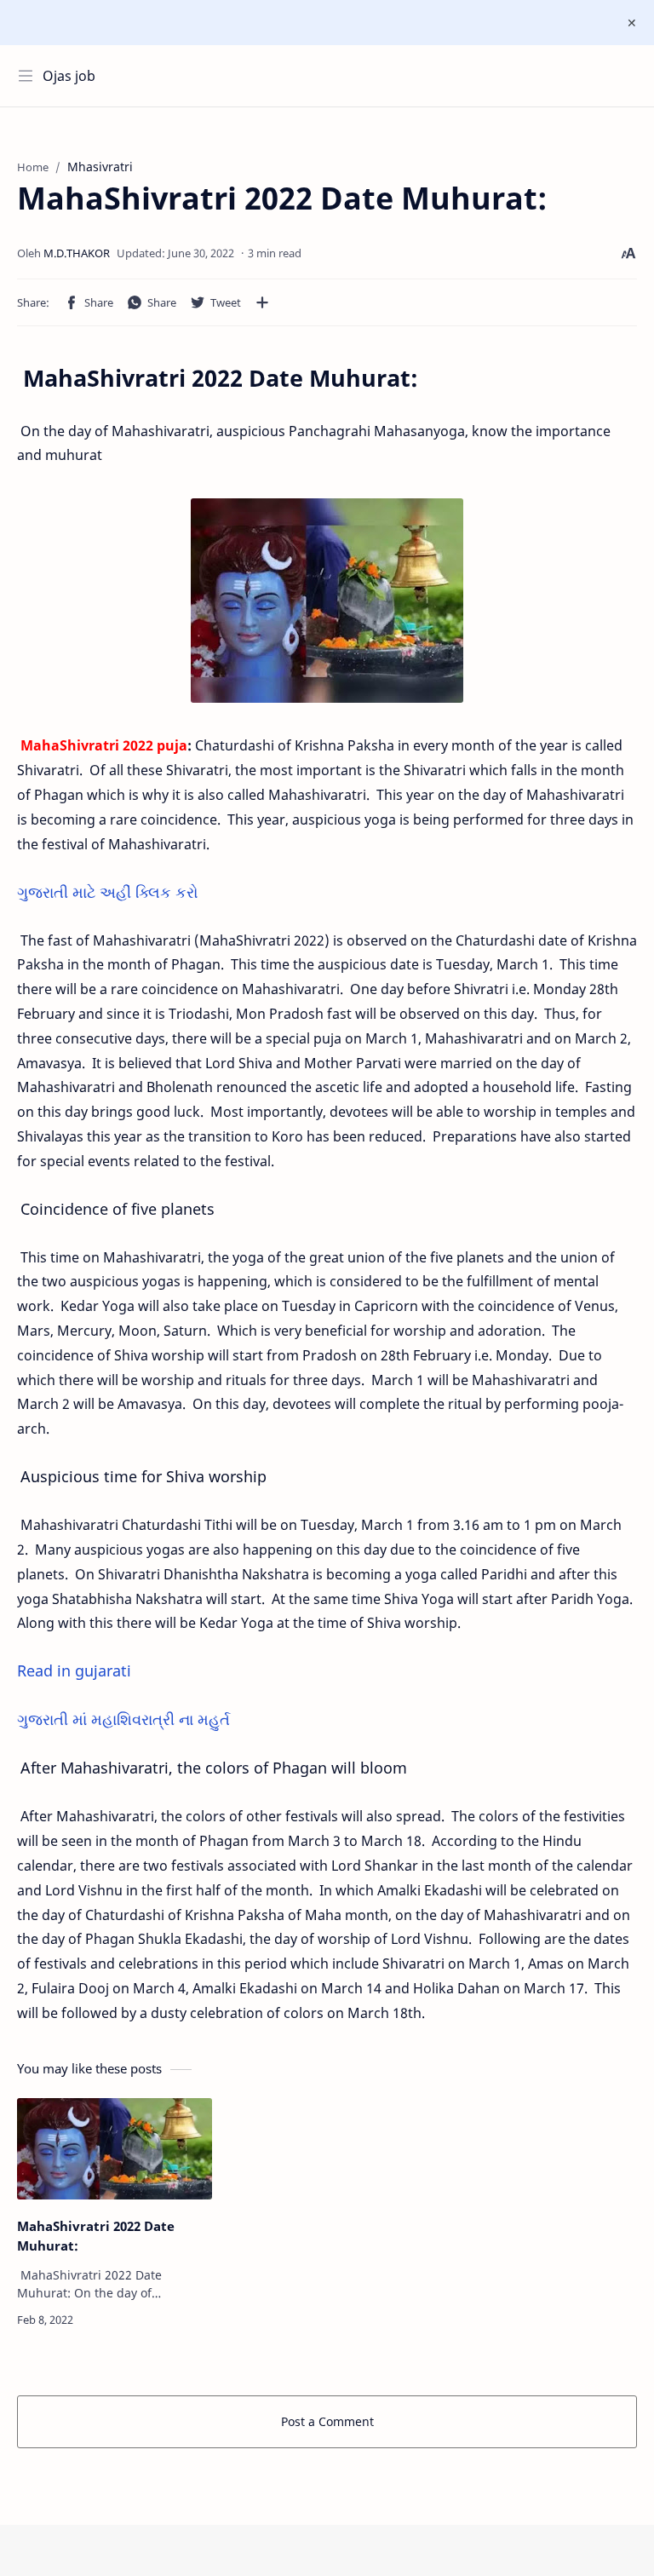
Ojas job (69, 76)
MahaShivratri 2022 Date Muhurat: (96, 2236)
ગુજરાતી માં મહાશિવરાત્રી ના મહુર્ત (126, 1719)
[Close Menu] (632, 23)
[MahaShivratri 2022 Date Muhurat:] (115, 2149)
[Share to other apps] (262, 302)
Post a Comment (327, 2421)
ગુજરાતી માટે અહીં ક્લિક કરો (108, 892)
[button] (89, 302)
